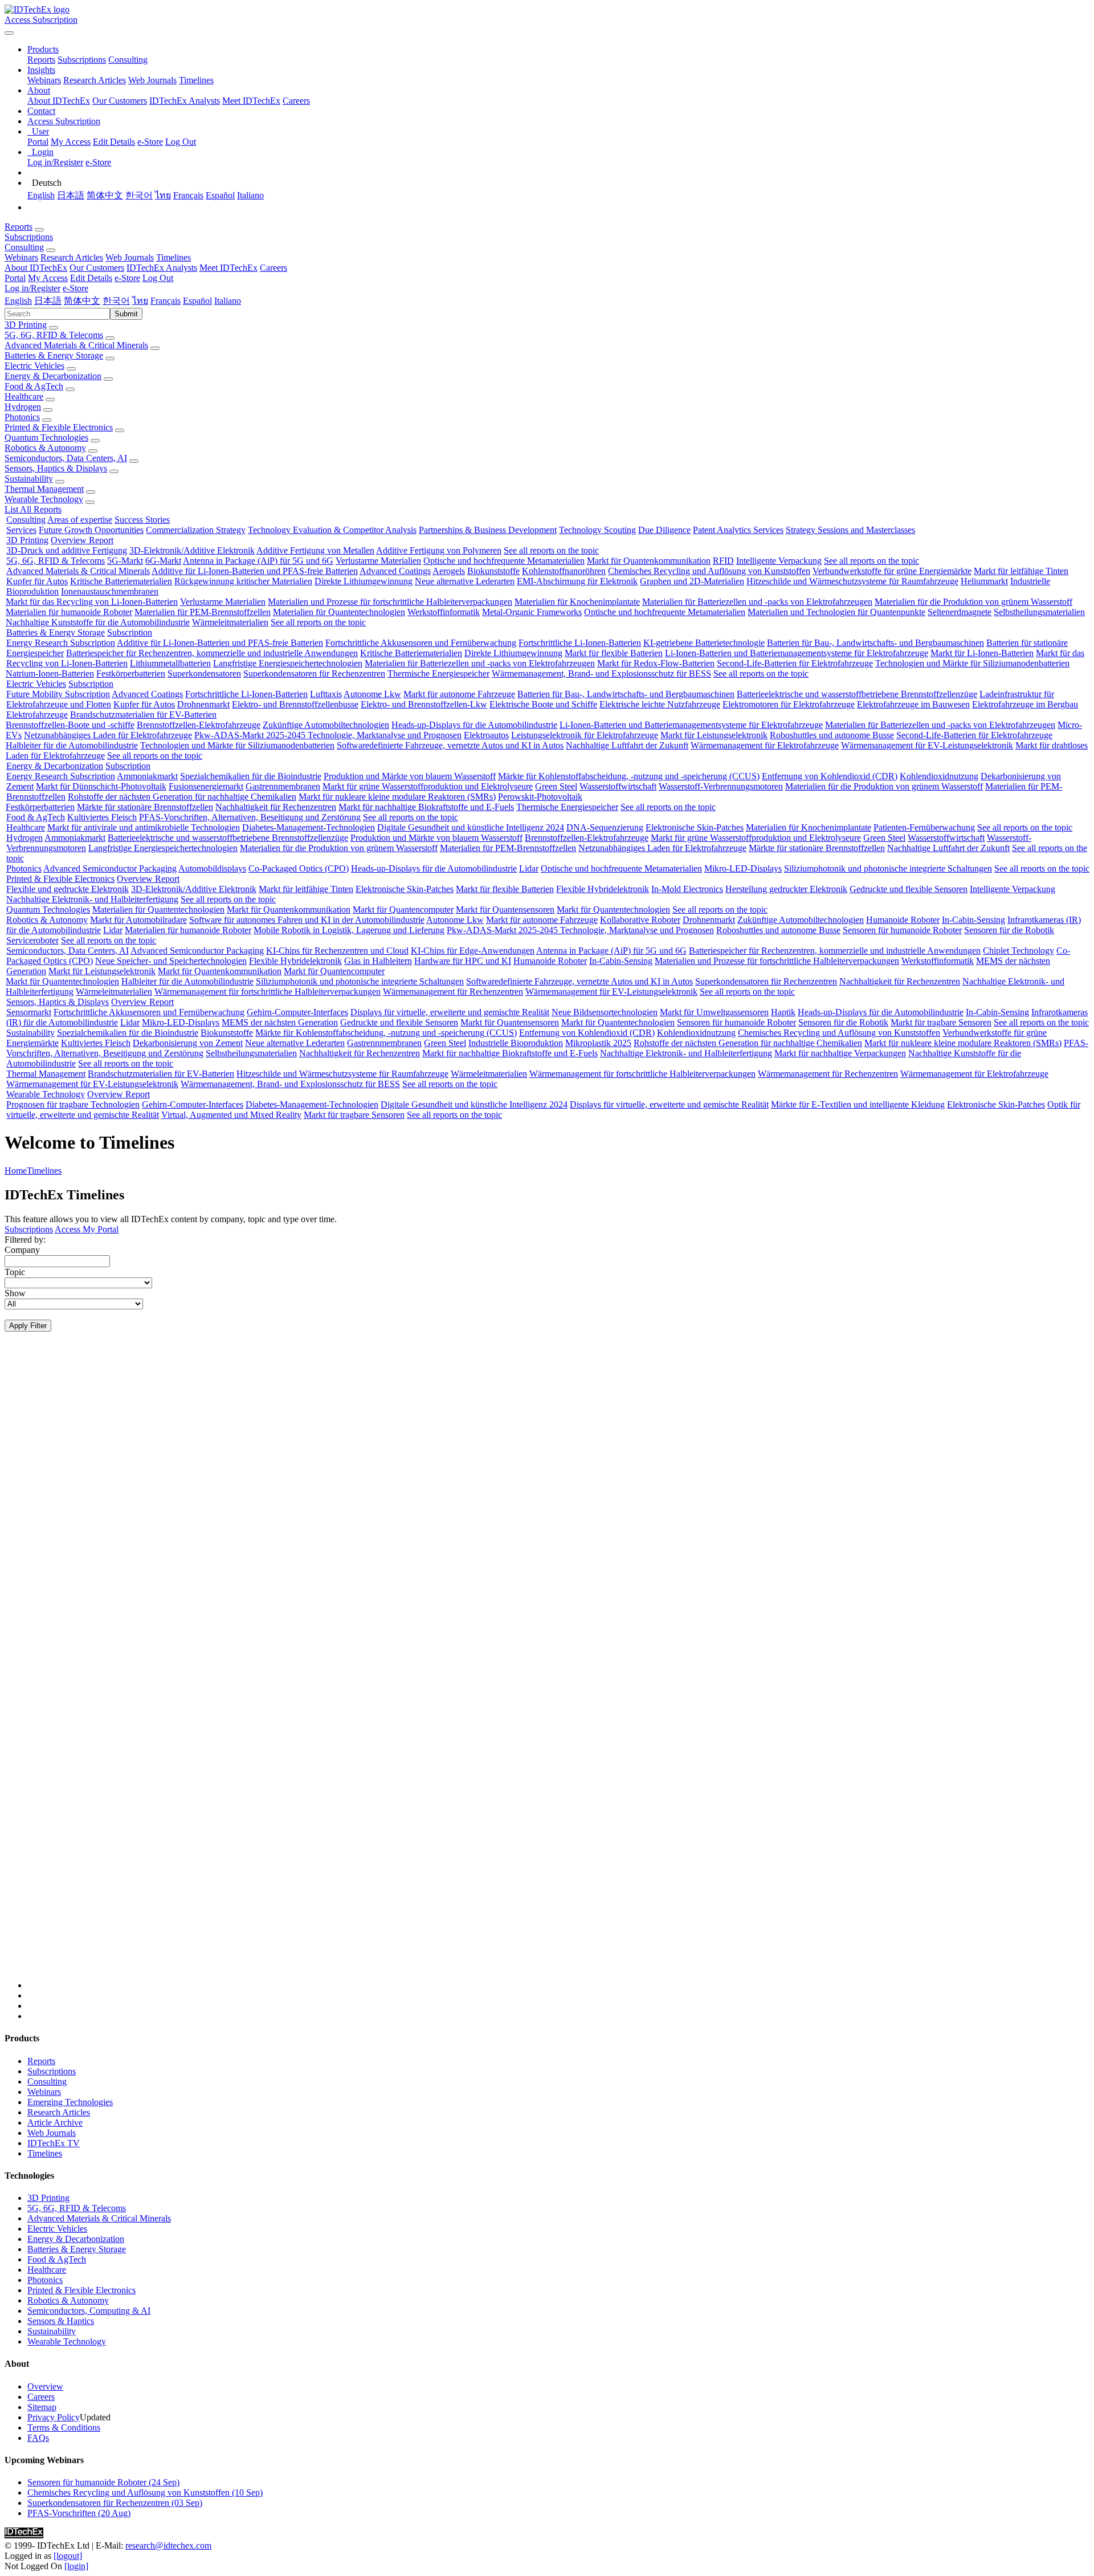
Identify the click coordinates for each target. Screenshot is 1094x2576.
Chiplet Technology (1019, 951)
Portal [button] (15, 278)
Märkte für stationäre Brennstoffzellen (145, 807)
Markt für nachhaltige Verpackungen (840, 1053)
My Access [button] (48, 278)
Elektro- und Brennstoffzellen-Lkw (424, 704)
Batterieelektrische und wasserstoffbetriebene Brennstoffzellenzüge (857, 694)
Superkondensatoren (204, 673)
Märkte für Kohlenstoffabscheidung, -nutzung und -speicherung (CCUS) (629, 776)
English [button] (18, 301)
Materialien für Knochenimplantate (577, 602)
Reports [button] (19, 227)
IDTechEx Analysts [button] (162, 268)
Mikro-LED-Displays (743, 868)
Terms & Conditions (64, 2428)
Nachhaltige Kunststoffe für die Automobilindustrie (98, 622)
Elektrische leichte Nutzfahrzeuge (660, 704)
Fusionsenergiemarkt (206, 786)
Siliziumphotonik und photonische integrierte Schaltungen (888, 868)
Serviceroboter (32, 940)
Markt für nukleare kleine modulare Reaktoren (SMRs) (397, 797)
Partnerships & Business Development (488, 530)
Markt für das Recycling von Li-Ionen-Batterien (92, 602)
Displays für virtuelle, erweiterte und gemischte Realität (450, 1012)
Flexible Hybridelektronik (603, 889)
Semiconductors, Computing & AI (89, 2311)
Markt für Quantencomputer (403, 909)
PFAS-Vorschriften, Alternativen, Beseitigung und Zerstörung (250, 817)
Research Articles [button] (72, 257)
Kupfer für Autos (37, 581)
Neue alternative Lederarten (465, 581)
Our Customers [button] (97, 268)
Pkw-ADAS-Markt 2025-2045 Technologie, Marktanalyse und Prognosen (328, 735)
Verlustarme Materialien (378, 561)
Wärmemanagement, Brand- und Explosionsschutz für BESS (601, 673)
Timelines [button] (174, 257)
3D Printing (26, 325)
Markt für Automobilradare (138, 920)
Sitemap (42, 2407)
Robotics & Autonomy (45, 448)
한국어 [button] (116, 301)
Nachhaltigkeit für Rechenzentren (276, 807)
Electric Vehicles (34, 366)
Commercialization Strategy (196, 530)
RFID (723, 561)
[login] (76, 2566)
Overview (45, 2386)
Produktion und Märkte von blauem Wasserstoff (410, 776)
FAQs (38, 2438)
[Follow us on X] (558, 1671)
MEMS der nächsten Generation (280, 1022)
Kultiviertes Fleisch (102, 817)
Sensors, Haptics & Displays (56, 468)
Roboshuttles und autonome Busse (832, 735)
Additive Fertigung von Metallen (315, 550)
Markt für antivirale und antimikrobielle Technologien (144, 827)
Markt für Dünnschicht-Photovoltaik (101, 786)
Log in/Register (55, 162)
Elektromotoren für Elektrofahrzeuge (789, 704)
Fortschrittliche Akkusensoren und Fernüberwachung (421, 643)
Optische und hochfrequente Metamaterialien (504, 561)
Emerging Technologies (70, 2102)
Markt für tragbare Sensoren (941, 1022)
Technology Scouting (597, 530)
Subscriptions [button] (29, 237)
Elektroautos (486, 735)
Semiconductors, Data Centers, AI (66, 458)
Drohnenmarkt (203, 704)
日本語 (71, 195)
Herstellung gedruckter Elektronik (786, 889)
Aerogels (449, 571)
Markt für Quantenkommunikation (649, 561)
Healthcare (24, 396)
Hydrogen (23, 407)
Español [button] (197, 301)
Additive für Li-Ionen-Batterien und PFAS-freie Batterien (255, 571)
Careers (296, 101)
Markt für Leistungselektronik (714, 735)
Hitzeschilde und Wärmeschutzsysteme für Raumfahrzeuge (852, 581)
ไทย (163, 195)
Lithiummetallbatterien (170, 663)
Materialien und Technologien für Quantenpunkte (836, 612)
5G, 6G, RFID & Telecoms (54, 335)
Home (16, 1171)
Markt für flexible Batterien (614, 653)
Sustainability (29, 479)
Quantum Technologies (46, 438)
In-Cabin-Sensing (973, 920)
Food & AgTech (34, 386)
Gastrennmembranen (283, 786)
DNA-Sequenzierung (605, 827)
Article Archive (55, 2123)
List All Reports (33, 509)
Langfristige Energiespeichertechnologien (288, 663)
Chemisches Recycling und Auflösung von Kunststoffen (709, 571)
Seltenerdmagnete (960, 612)
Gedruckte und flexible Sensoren (909, 889)
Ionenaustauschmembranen (110, 591)
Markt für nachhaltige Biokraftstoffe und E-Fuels (426, 807)
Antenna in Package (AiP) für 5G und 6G (258, 561)
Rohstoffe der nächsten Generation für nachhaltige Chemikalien (182, 797)
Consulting (128, 60)
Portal (38, 142)
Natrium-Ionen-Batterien (50, 673)
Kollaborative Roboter (640, 920)
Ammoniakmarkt (147, 776)
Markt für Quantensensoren (505, 909)
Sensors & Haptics (61, 2321)
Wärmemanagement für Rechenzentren (453, 992)
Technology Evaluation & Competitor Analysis (332, 530)
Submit (126, 314)
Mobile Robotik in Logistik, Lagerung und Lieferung (349, 930)
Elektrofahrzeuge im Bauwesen (913, 704)
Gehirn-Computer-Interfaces (297, 1012)
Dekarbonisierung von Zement (188, 1043)
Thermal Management (44, 489)
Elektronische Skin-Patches (695, 827)
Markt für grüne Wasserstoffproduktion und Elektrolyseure (428, 786)
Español (220, 195)
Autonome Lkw (372, 694)
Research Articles (95, 80)
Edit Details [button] (91, 278)
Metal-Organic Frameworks (532, 612)
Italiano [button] (228, 301)
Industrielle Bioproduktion (516, 1043)
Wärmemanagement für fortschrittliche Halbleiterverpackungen (268, 992)
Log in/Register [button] (32, 288)
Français (188, 195)
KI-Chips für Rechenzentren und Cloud (337, 951)
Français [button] (166, 301)
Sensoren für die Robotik (1009, 930)
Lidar (529, 868)
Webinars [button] (21, 257)
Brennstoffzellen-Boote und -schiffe (70, 725)
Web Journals (152, 80)
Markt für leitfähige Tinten (1021, 571)
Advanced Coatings (395, 571)
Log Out (181, 142)
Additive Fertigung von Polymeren (439, 550)
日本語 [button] (48, 301)
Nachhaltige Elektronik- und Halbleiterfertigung (92, 899)
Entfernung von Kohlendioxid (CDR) (830, 776)
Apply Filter (28, 1326)
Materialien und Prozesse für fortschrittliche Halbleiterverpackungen (390, 602)
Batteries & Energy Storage (54, 355)
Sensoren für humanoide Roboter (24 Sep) (103, 2482)
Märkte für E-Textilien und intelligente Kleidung (858, 1104)
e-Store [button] (127, 278)
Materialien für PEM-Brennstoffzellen (203, 612)
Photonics (22, 417)
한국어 (139, 195)
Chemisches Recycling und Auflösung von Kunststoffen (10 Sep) (145, 2492)
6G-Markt (163, 561)
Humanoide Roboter (903, 920)
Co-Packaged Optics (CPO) (299, 868)
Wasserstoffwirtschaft (618, 786)
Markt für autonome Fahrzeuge (459, 694)
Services (21, 530)
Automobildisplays (212, 868)
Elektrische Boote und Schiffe (543, 704)
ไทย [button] (140, 301)
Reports (41, 60)
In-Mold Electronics (687, 889)
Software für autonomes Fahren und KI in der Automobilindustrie (307, 920)
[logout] (68, 2556)
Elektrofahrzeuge (37, 715)
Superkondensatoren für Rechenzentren (314, 673)
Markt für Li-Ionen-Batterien (982, 653)
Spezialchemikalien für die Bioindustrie (251, 776)
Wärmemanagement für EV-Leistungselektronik (927, 745)
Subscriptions (82, 60)
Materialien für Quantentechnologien (339, 612)
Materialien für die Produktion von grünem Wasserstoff (973, 602)
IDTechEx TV (54, 2143)
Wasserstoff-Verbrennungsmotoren (721, 786)
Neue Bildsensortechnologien (605, 1012)
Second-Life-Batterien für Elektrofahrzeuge (795, 663)
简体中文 (105, 195)
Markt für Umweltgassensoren (714, 1012)
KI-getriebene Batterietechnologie (704, 643)
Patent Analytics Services (738, 530)
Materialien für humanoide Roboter (69, 612)
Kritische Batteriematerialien (121, 581)
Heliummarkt (984, 581)
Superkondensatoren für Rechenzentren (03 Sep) (115, 2503)
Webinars (44, 80)
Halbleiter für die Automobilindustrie (72, 745)
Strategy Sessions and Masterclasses (850, 530)
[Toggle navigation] (9, 33)
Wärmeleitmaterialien (230, 622)
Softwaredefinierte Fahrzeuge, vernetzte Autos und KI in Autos (450, 745)
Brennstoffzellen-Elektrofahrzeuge (199, 725)
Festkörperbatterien (131, 673)
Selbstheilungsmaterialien (1039, 612)
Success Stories (142, 520)
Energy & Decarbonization (53, 376)
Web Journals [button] (130, 257)
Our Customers (120, 101)
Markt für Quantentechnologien (613, 909)
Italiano (250, 195)
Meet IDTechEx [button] (228, 268)
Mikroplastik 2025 (598, 1043)
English (41, 195)
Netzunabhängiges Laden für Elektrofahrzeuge (108, 735)
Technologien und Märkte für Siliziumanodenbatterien (972, 663)
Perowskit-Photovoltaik (540, 797)
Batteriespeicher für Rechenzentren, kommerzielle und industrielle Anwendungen (212, 653)
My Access (71, 142)
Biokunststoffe (493, 571)
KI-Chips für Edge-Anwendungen (473, 951)
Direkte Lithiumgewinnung (364, 581)
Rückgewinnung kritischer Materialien (243, 581)
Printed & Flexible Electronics (59, 427)
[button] (43, 49)
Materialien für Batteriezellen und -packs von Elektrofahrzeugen (757, 602)
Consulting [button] (24, 247)
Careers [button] (273, 268)
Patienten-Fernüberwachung (924, 827)
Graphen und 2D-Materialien (692, 581)
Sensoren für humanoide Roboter (902, 930)
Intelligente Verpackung (779, 561)
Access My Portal (87, 1229)
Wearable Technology (44, 499)
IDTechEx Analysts (185, 101)
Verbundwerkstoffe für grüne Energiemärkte (892, 571)
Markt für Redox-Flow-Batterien (656, 663)
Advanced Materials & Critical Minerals (76, 345)
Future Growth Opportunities (91, 530)
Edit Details (114, 142)
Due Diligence (664, 530)
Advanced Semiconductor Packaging (110, 868)
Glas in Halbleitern (378, 961)
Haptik (783, 1012)
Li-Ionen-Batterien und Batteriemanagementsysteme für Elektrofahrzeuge (797, 653)
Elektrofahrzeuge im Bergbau (1025, 704)
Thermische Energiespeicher (438, 673)
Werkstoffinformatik (444, 612)
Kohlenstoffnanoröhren (564, 571)
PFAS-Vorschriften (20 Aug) (79, 2513)
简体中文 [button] (82, 301)
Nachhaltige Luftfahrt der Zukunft (627, 745)
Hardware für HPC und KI (463, 961)
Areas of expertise (80, 520)
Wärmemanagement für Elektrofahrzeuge (765, 745)
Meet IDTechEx (251, 101)
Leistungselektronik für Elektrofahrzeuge (585, 735)
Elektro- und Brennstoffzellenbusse (295, 704)
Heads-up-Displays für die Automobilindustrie (474, 725)
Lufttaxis (326, 694)
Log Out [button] (158, 278)
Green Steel (556, 786)
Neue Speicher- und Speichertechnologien (171, 961)
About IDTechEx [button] (36, 268)
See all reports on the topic (551, 550)
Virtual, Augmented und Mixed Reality (231, 1115)
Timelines (196, 80)
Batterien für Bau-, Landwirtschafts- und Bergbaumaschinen (875, 643)
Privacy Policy (54, 2417)
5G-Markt (125, 561)
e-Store (150, 142)
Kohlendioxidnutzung (939, 776)
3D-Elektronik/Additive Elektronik (192, 550)
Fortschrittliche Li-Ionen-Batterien (580, 643)
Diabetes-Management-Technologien (309, 827)
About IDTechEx (59, 101)
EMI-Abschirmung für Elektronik (577, 581)
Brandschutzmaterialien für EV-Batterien (143, 715)
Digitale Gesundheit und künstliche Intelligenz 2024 (471, 827)
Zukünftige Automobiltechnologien (326, 725)
